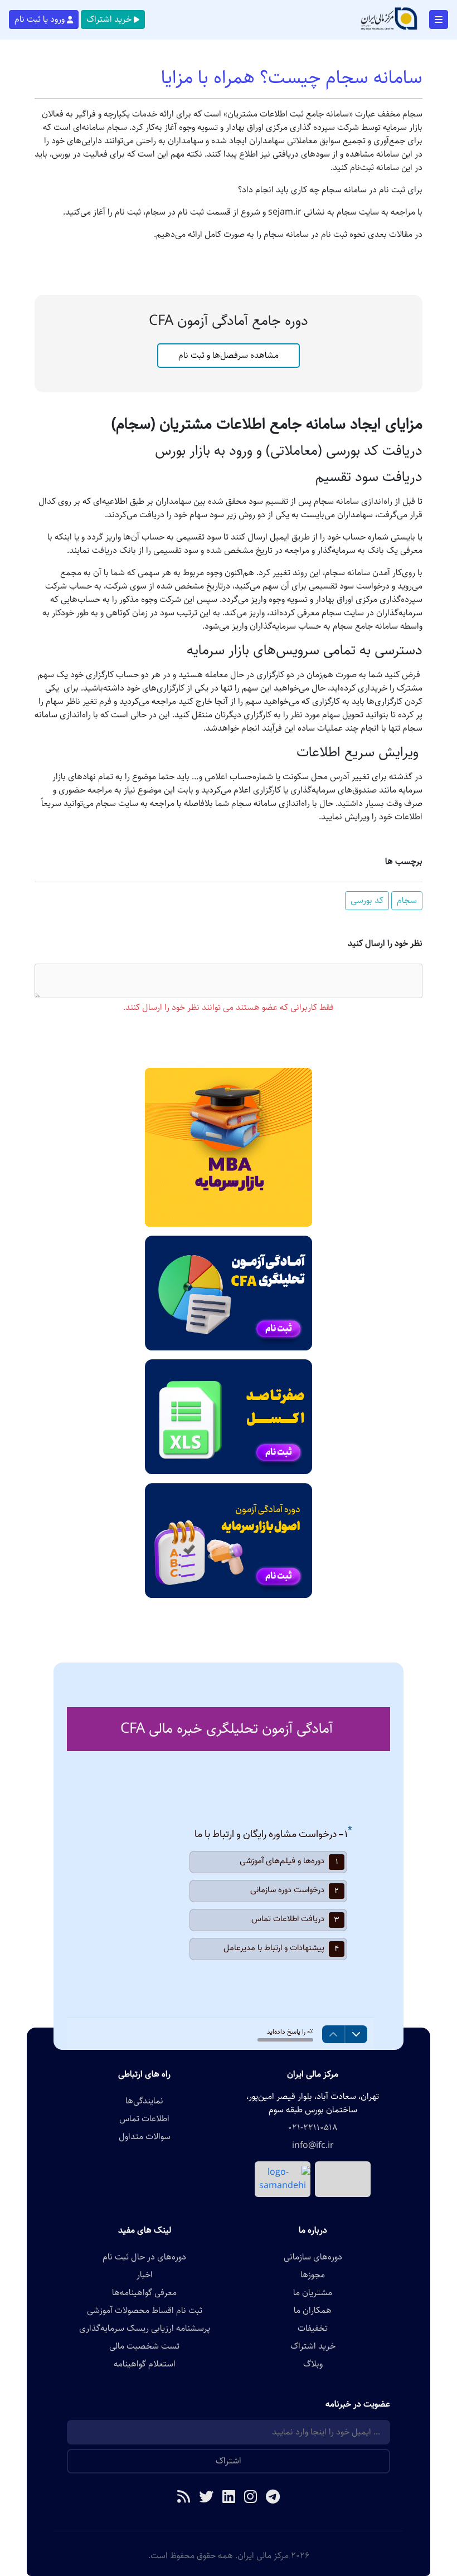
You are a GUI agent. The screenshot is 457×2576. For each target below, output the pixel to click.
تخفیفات (313, 2329)
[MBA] (229, 1147)
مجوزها (313, 2275)
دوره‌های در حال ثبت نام (144, 2257)
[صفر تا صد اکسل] (229, 1416)
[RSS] (184, 2498)
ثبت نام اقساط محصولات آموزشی (145, 2311)
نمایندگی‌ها (144, 2101)
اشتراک (229, 2461)
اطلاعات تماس (144, 2119)
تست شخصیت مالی (144, 2346)
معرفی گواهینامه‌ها (144, 2293)
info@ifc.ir (313, 2146)
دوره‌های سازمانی (313, 2257)
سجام (407, 900)
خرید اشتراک (109, 19)
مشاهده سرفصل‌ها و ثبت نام (229, 355)
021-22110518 (313, 2128)
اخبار (145, 2275)
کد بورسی (367, 900)
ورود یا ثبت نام (40, 19)
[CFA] (229, 1293)
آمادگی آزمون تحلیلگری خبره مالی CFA (227, 1729)
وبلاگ (313, 2364)
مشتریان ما (313, 2293)
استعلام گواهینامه (145, 2364)
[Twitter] (206, 2498)
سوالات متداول (145, 2137)
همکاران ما (313, 2311)
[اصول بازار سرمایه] (229, 1540)
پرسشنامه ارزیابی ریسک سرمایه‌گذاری (145, 2329)
